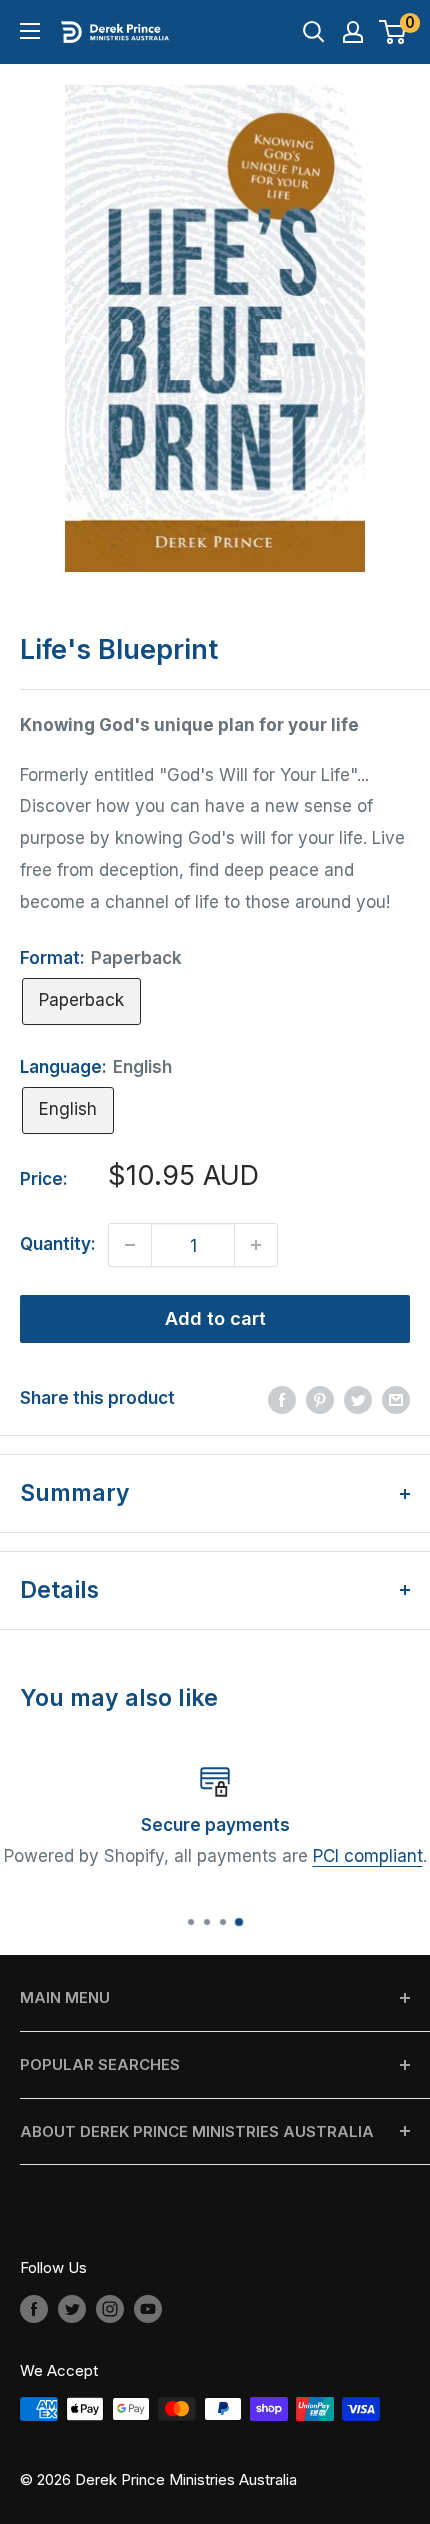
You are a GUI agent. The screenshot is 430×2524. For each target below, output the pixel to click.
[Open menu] (30, 31)
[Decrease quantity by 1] (130, 1245)
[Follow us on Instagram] (110, 2308)
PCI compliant (368, 1856)
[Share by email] (396, 1399)
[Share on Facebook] (282, 1399)
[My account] (353, 32)
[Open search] (314, 32)
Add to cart (215, 1318)
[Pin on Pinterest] (320, 1399)
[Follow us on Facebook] (34, 2308)
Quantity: (58, 1244)
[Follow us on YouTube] (148, 2308)
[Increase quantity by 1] (256, 1245)
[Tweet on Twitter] (358, 1399)
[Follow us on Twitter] (72, 2308)
